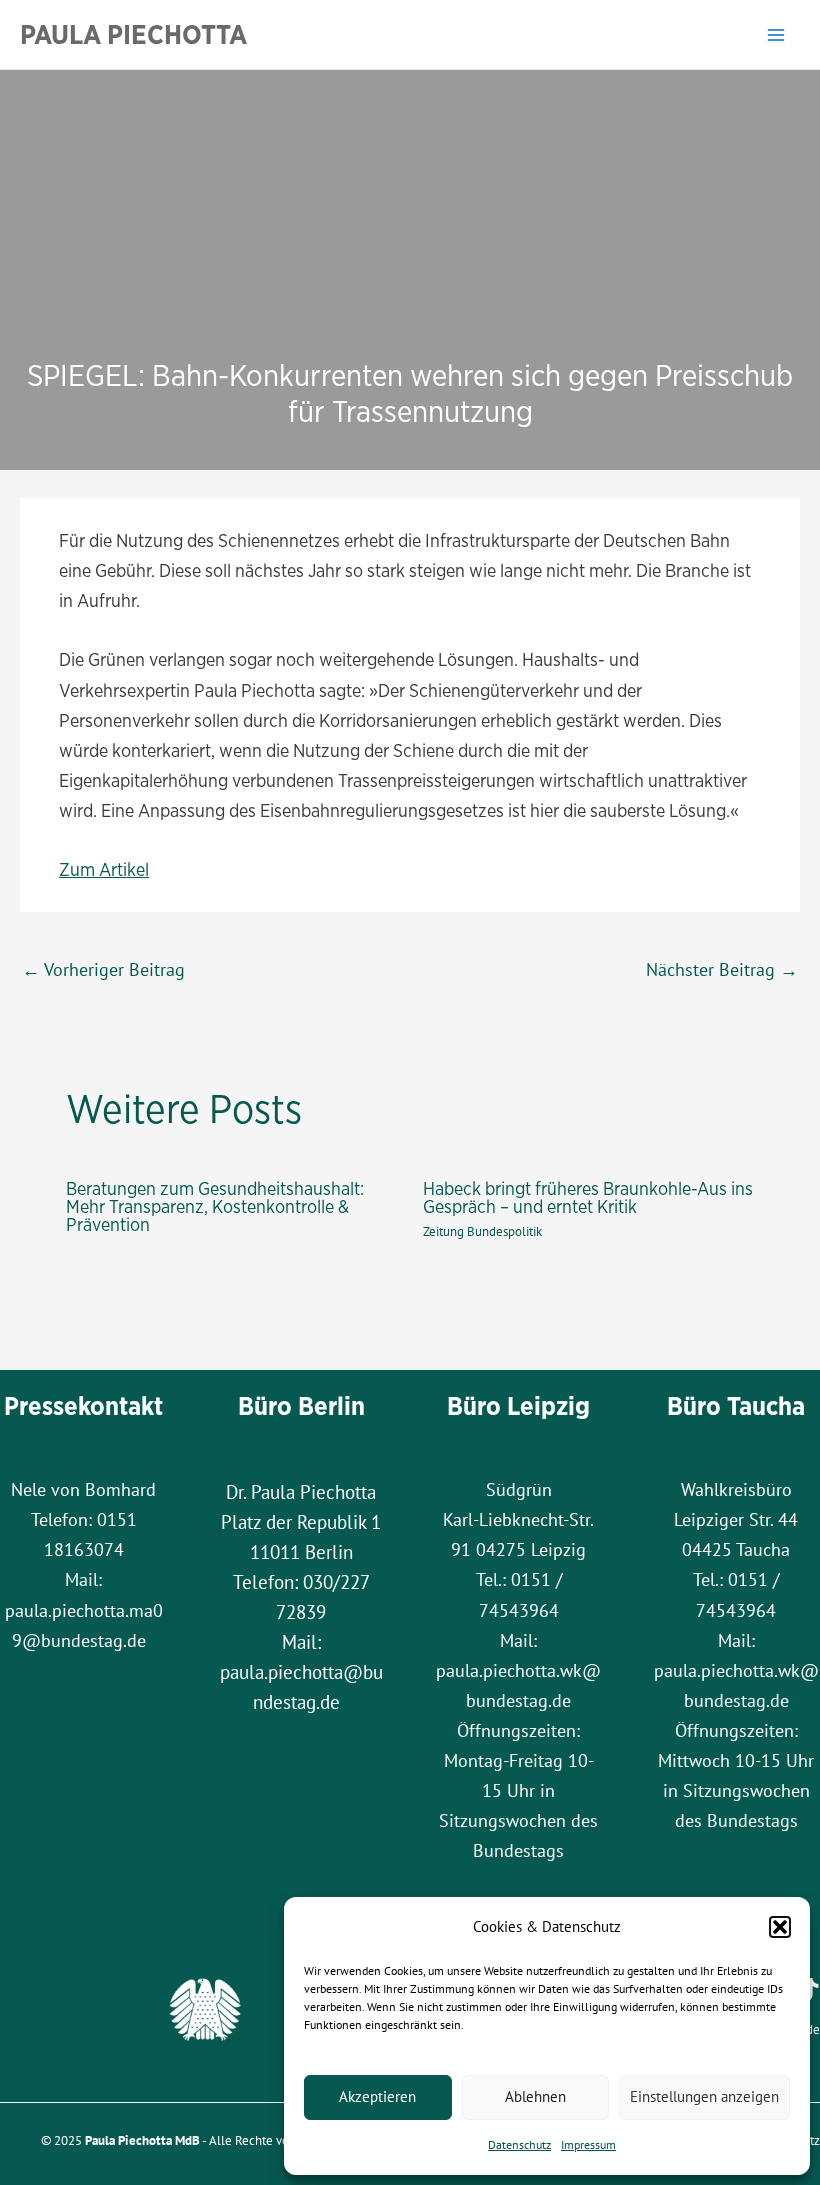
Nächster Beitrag (722, 969)
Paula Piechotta (133, 34)
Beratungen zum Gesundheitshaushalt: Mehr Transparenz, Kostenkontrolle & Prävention (215, 1206)
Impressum (588, 2144)
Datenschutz (519, 2144)
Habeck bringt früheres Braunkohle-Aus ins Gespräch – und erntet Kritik (588, 1197)
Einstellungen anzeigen (704, 2096)
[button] (780, 1927)
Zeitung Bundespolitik (482, 1231)
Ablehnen (535, 2096)
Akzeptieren (377, 2096)
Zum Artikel (104, 869)
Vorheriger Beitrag (103, 969)
